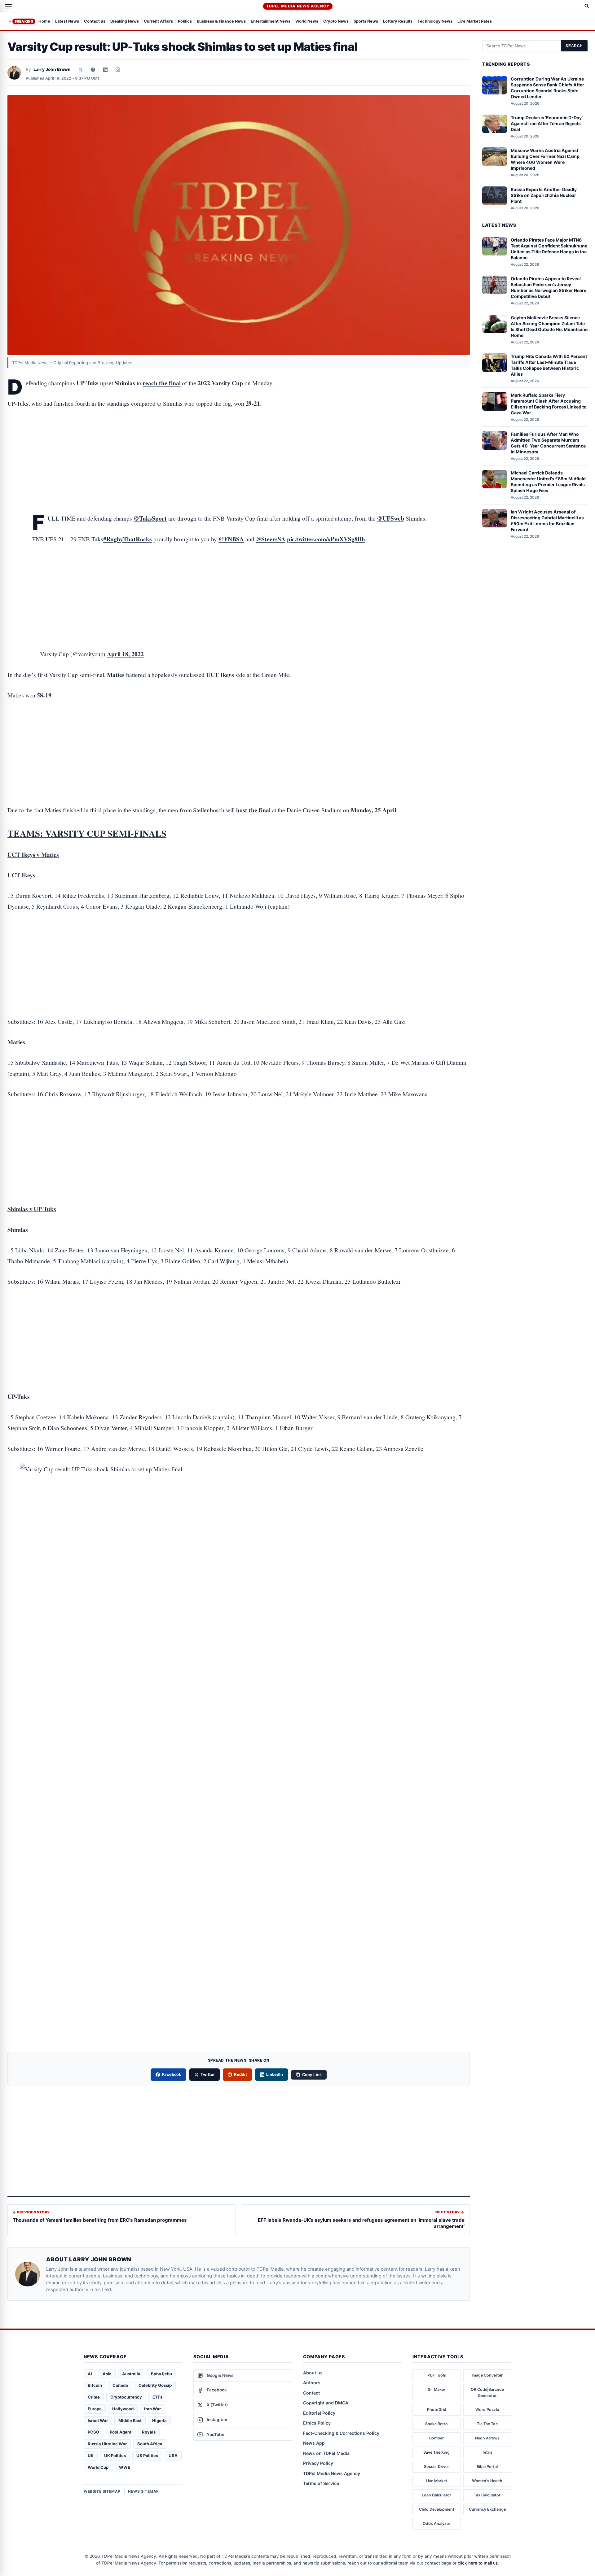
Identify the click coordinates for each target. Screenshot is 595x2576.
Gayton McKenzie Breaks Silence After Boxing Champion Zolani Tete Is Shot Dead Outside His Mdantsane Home (549, 326)
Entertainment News (271, 22)
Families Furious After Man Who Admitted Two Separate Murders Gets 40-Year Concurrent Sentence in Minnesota (548, 443)
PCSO (93, 2432)
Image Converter (487, 2375)
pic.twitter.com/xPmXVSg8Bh (326, 539)
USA (173, 2456)
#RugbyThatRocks (128, 539)
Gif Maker (436, 2389)
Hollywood (123, 2409)
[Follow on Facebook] (93, 70)
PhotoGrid (437, 2410)
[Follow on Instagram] (118, 70)
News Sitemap (143, 2491)
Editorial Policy (319, 2413)
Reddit (240, 2074)
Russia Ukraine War (107, 2444)
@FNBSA (231, 539)
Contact (311, 2393)
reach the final (161, 383)
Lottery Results (398, 22)
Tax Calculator (487, 2495)
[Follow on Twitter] (81, 70)
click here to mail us (478, 2563)
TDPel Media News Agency (298, 6)
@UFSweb (390, 518)
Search (574, 46)
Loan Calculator (436, 2495)
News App (314, 2443)
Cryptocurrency (126, 2397)
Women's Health (487, 2481)
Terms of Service (321, 2483)
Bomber (436, 2438)
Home (44, 22)
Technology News (435, 22)
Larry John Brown (52, 69)
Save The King (436, 2452)
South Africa (150, 2444)
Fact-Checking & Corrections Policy (341, 2433)
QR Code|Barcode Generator (487, 2393)
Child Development (437, 2509)
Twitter (208, 2074)
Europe (95, 2409)
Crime (94, 2397)
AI (90, 2374)
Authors (312, 2383)
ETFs (157, 2397)
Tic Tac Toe (487, 2424)
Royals (149, 2432)
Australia (131, 2374)
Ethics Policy (317, 2423)
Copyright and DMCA (326, 2403)
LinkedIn (275, 2074)
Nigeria (159, 2421)
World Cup (98, 2467)
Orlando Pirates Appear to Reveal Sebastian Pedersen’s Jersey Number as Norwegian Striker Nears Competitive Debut (549, 287)
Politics (185, 22)
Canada (120, 2385)
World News (307, 22)
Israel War (98, 2421)
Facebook (172, 2074)
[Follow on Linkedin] (105, 70)
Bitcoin (95, 2385)
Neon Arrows (487, 2438)
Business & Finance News (221, 22)
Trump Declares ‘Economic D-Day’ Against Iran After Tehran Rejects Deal (547, 123)
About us (313, 2373)
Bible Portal (487, 2467)
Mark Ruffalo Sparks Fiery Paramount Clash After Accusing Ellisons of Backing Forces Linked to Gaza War (549, 404)
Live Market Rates (475, 22)
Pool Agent (121, 2432)
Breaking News (125, 22)
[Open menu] (8, 6)
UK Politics (115, 2456)
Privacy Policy (318, 2463)
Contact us (95, 22)
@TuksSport (150, 518)
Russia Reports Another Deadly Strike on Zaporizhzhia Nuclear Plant (544, 195)
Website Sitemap (102, 2491)
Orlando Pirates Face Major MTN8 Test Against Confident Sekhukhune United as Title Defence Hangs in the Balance (549, 249)
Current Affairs (158, 22)
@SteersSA (271, 539)
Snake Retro (436, 2424)
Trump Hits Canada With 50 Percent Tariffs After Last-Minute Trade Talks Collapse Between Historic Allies (549, 365)
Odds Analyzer (436, 2524)
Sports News (366, 22)
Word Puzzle (487, 2410)
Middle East (130, 2421)
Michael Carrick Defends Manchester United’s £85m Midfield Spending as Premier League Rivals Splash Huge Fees (548, 482)
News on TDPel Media (326, 2453)
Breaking (24, 21)
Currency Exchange (487, 2509)
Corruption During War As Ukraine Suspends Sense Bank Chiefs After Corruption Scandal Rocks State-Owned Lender (547, 88)
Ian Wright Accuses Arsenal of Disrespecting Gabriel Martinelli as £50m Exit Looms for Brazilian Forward (547, 521)
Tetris (487, 2452)
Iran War (152, 2409)
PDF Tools (437, 2375)
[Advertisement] (239, 442)
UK (91, 2456)
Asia (107, 2374)
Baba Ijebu (161, 2374)
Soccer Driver (436, 2467)
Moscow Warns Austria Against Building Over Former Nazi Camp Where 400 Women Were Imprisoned (545, 159)
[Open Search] (587, 6)
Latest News (67, 22)
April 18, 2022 (125, 654)
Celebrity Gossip (155, 2385)
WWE (125, 2467)
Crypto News (336, 22)
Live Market (436, 2481)
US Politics (147, 2456)
